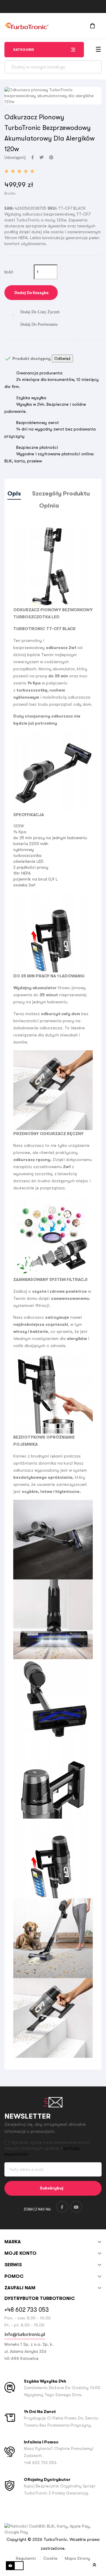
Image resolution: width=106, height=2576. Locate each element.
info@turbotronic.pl (25, 2334)
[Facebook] (62, 2207)
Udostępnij (33, 157)
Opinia (49, 506)
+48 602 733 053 (27, 2310)
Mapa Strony (77, 2558)
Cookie (50, 2558)
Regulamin (26, 2558)
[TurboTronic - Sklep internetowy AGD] (26, 26)
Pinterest (51, 157)
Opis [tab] (14, 494)
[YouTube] (76, 2207)
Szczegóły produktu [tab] (61, 494)
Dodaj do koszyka (31, 293)
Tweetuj (42, 157)
